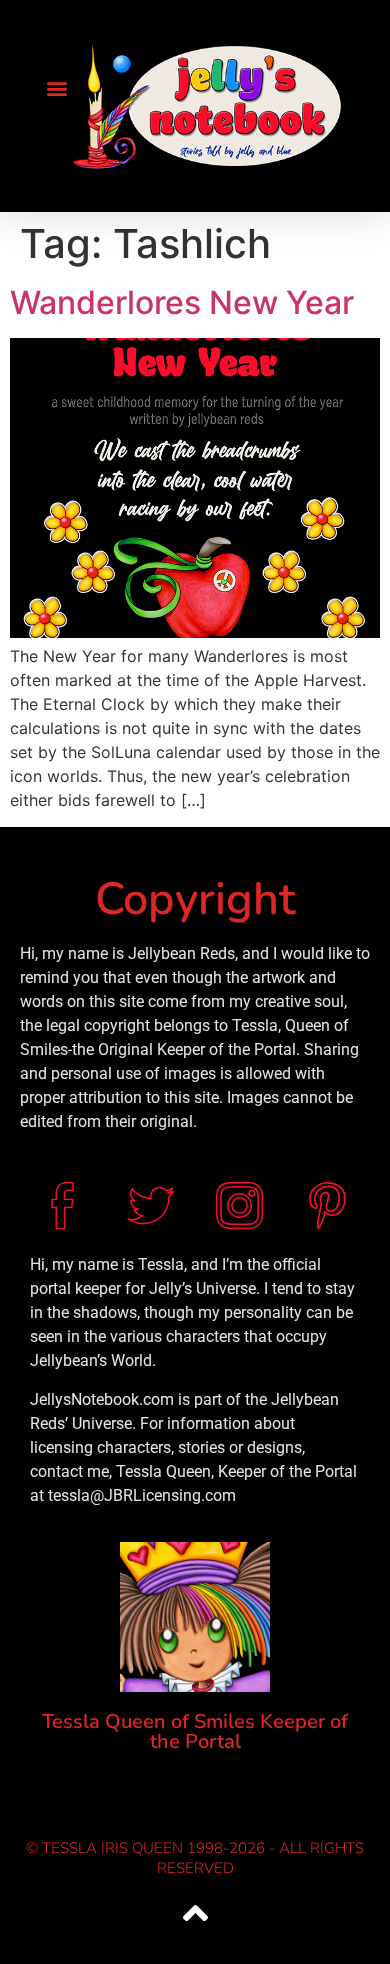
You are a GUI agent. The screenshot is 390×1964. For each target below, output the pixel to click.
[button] (56, 88)
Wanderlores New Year (182, 302)
